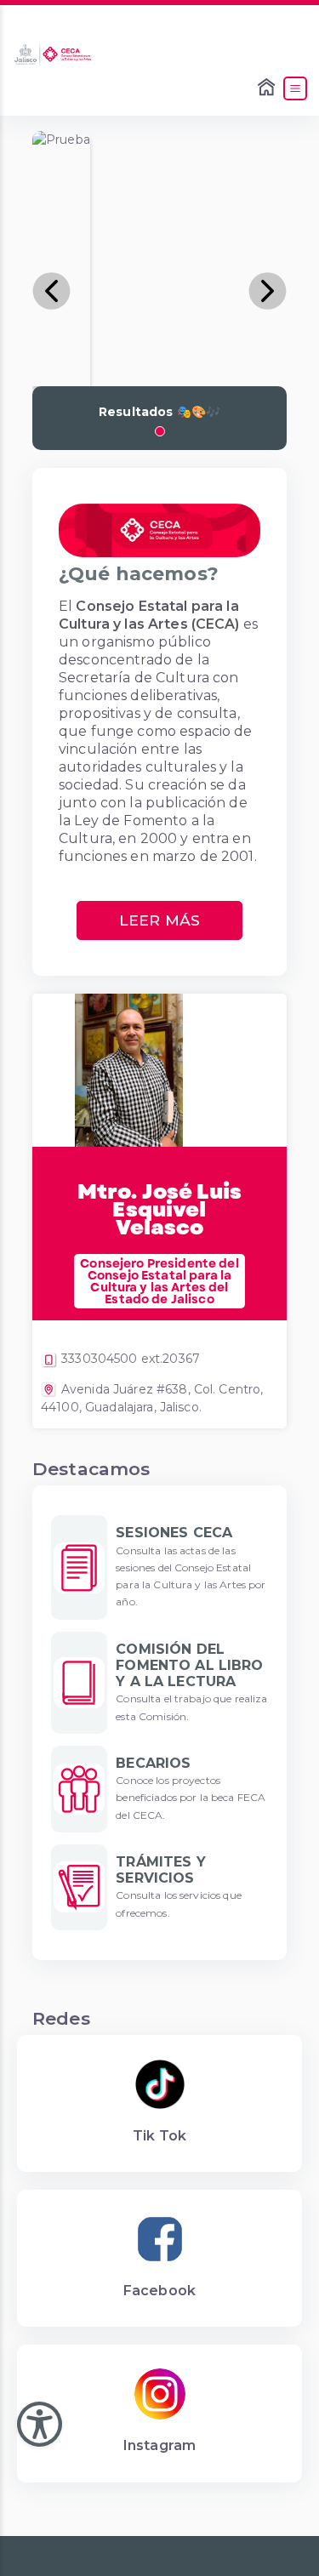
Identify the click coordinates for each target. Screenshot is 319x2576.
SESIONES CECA (174, 1533)
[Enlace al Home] (268, 88)
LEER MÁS (159, 920)
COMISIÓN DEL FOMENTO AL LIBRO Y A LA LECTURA (189, 1665)
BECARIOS (153, 1763)
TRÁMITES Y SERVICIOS (160, 1870)
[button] (51, 291)
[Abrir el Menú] (295, 88)
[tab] (160, 431)
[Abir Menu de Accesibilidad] (40, 2424)
